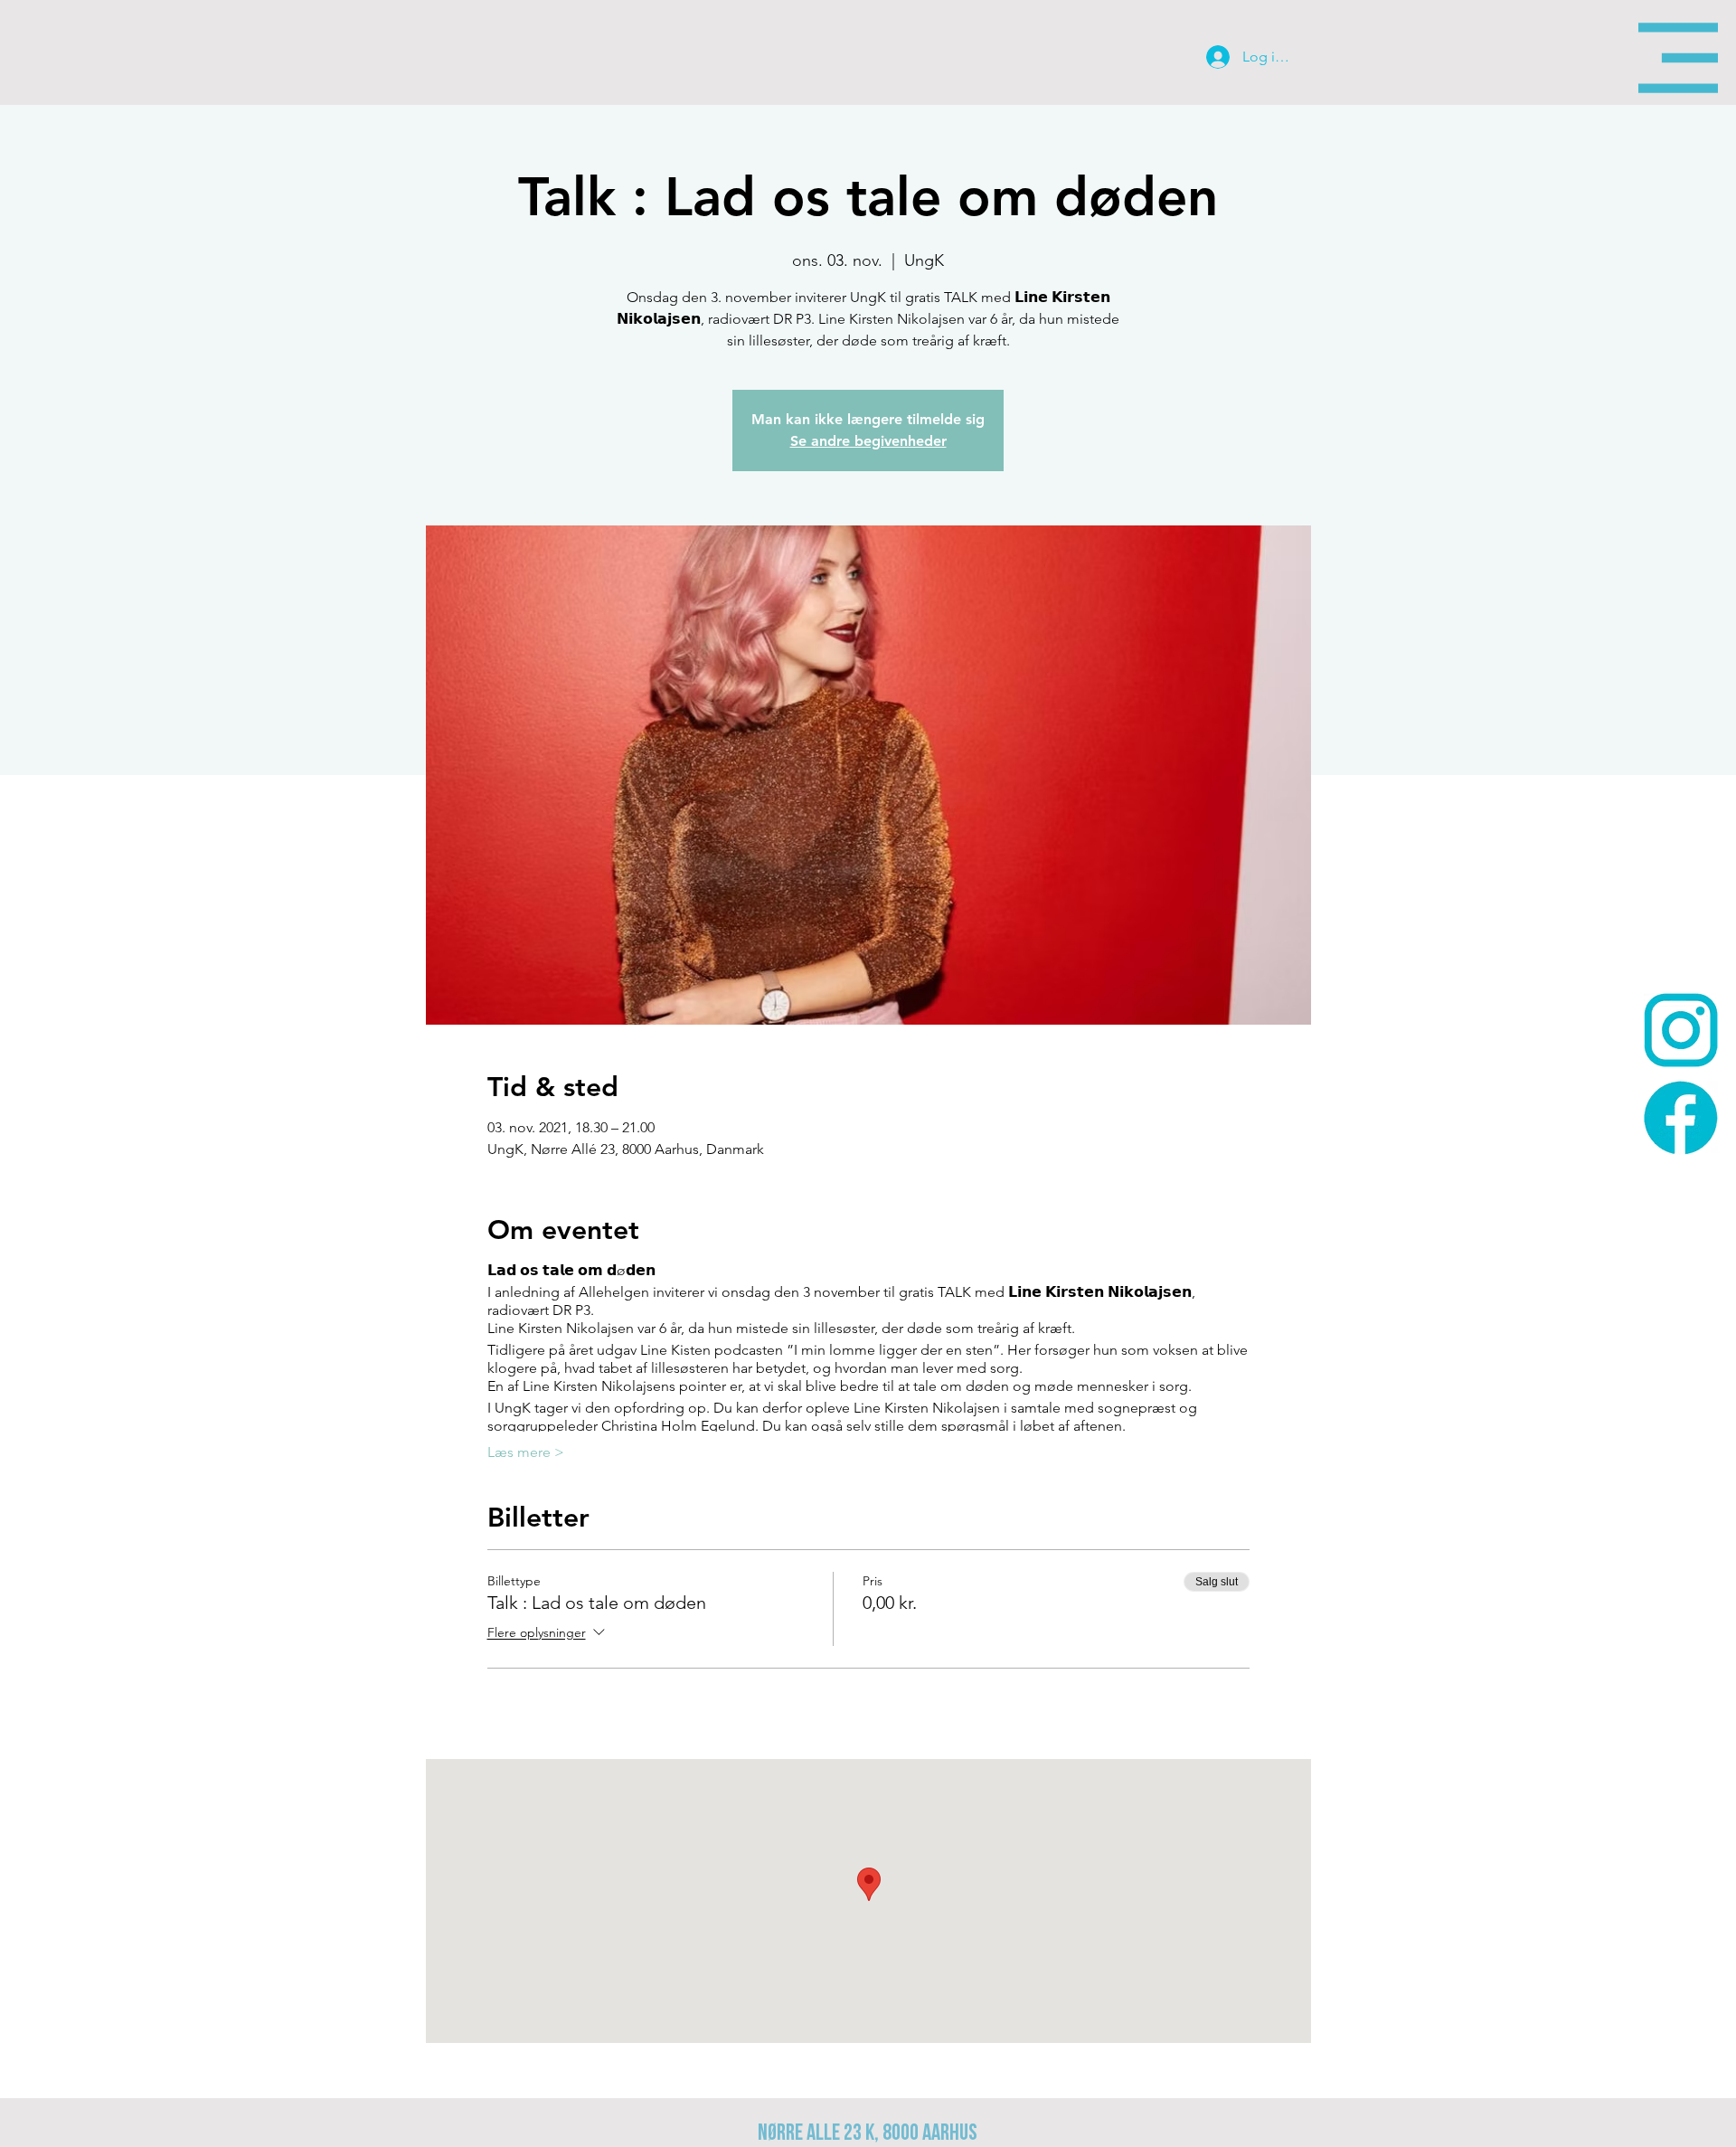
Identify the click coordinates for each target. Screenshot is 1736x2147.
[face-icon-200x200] (1681, 1118)
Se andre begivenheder (868, 441)
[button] (1678, 58)
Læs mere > (526, 1452)
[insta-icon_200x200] (1681, 1030)
